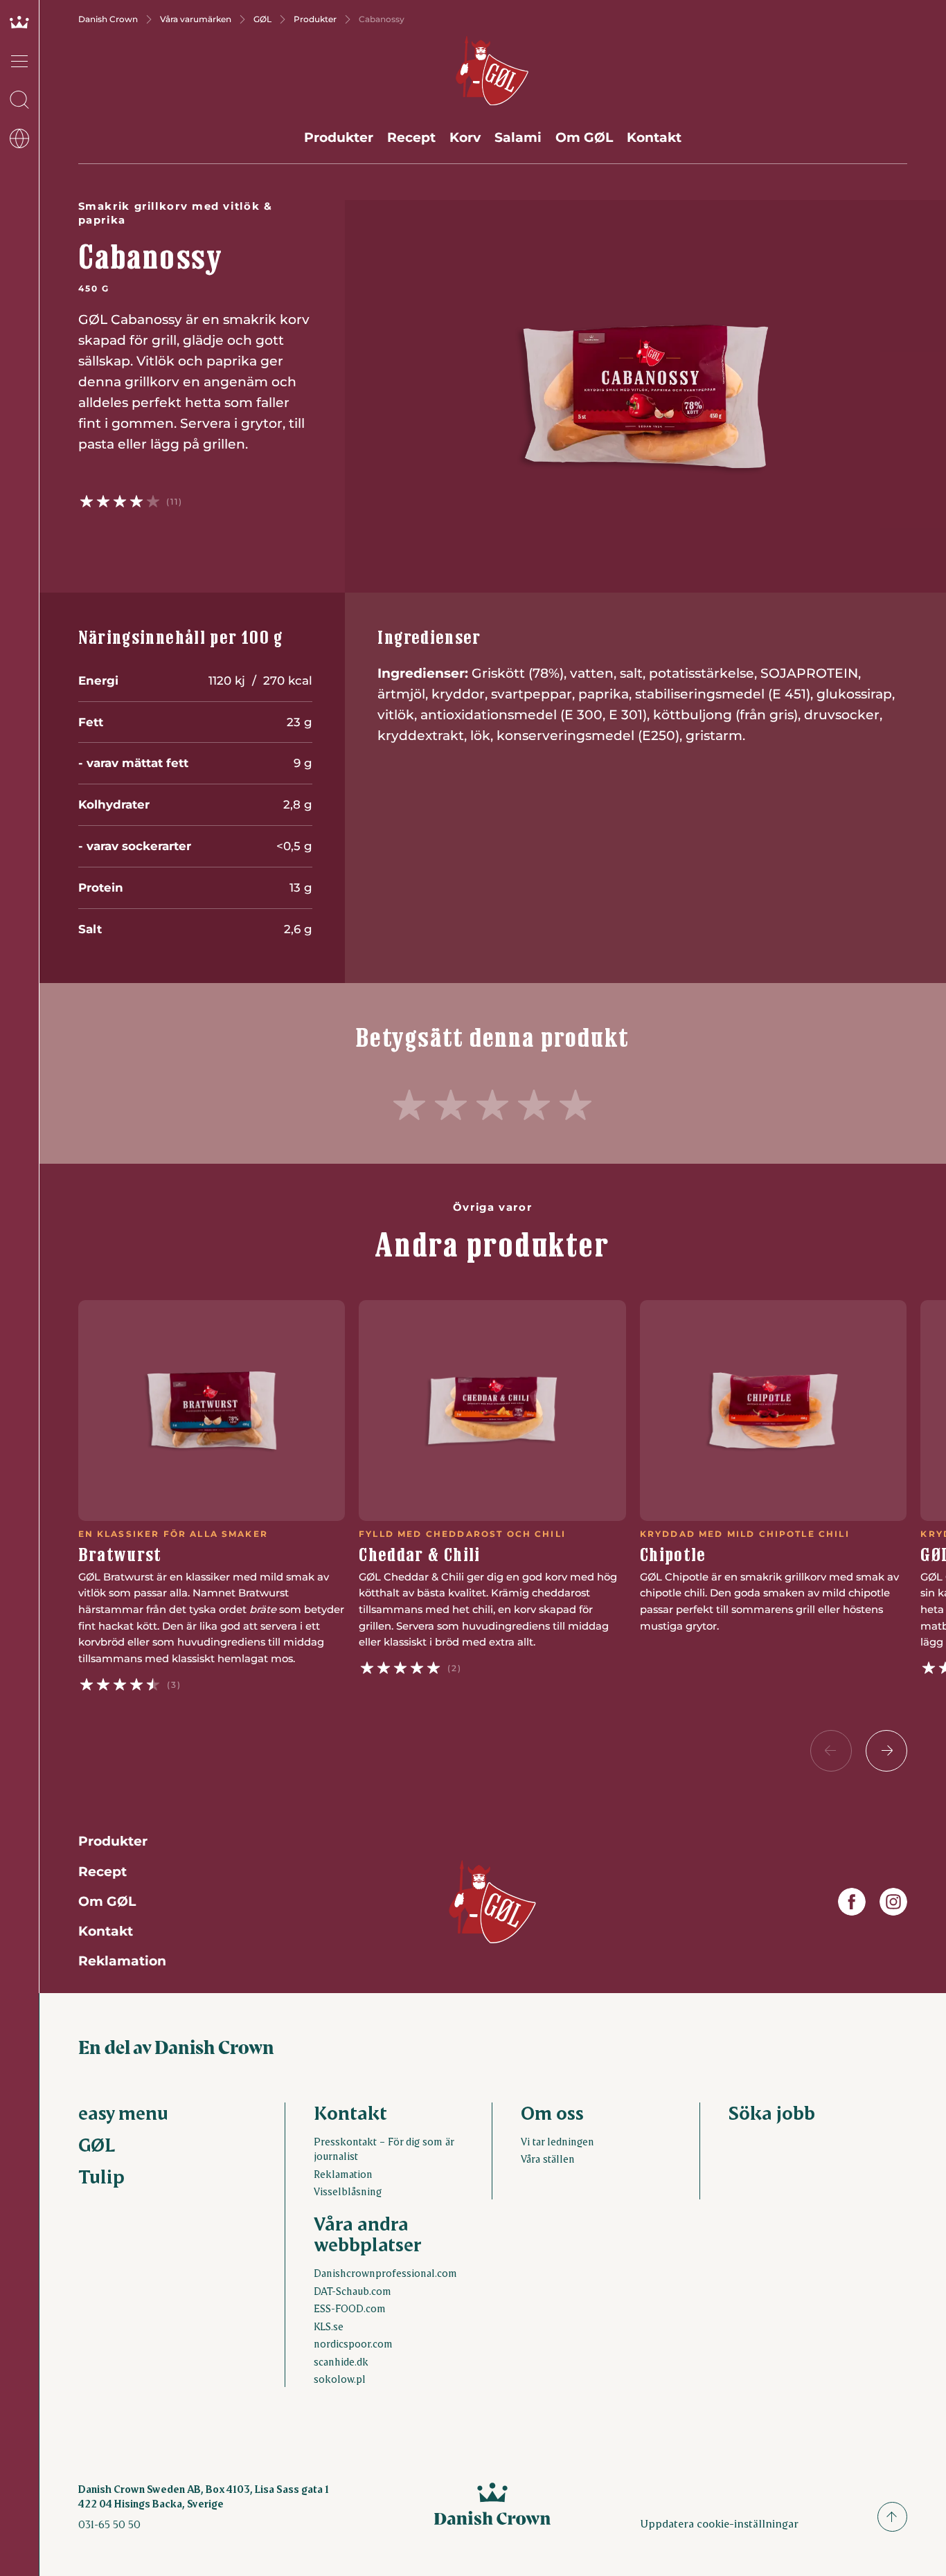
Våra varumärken (196, 19)
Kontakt (654, 137)
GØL (262, 19)
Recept (411, 137)
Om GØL (584, 137)
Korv (465, 137)
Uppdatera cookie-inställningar (719, 2523)
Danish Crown (108, 19)
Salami (518, 137)
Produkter (315, 19)
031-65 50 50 (109, 2524)
